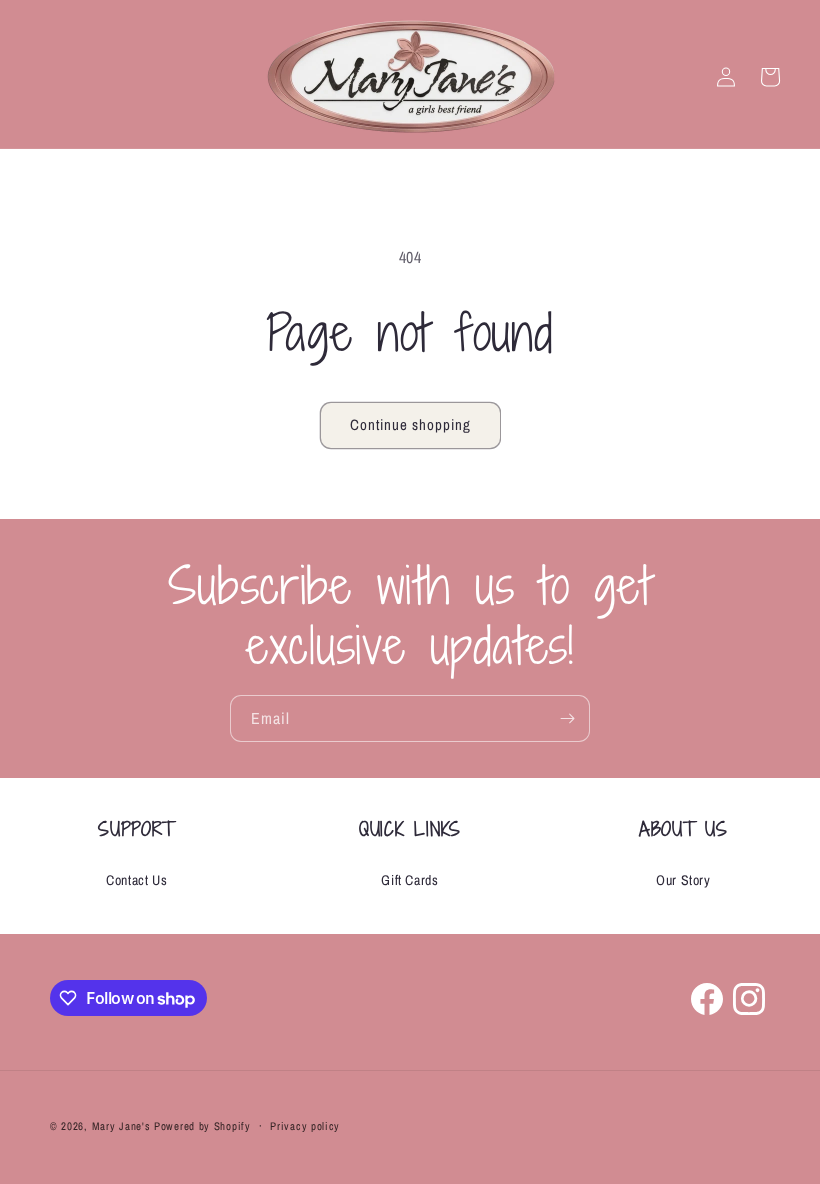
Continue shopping (410, 424)
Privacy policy (305, 1126)
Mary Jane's (121, 1126)
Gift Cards (409, 880)
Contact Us (136, 880)
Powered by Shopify (202, 1126)
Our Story (683, 880)
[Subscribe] (567, 718)
